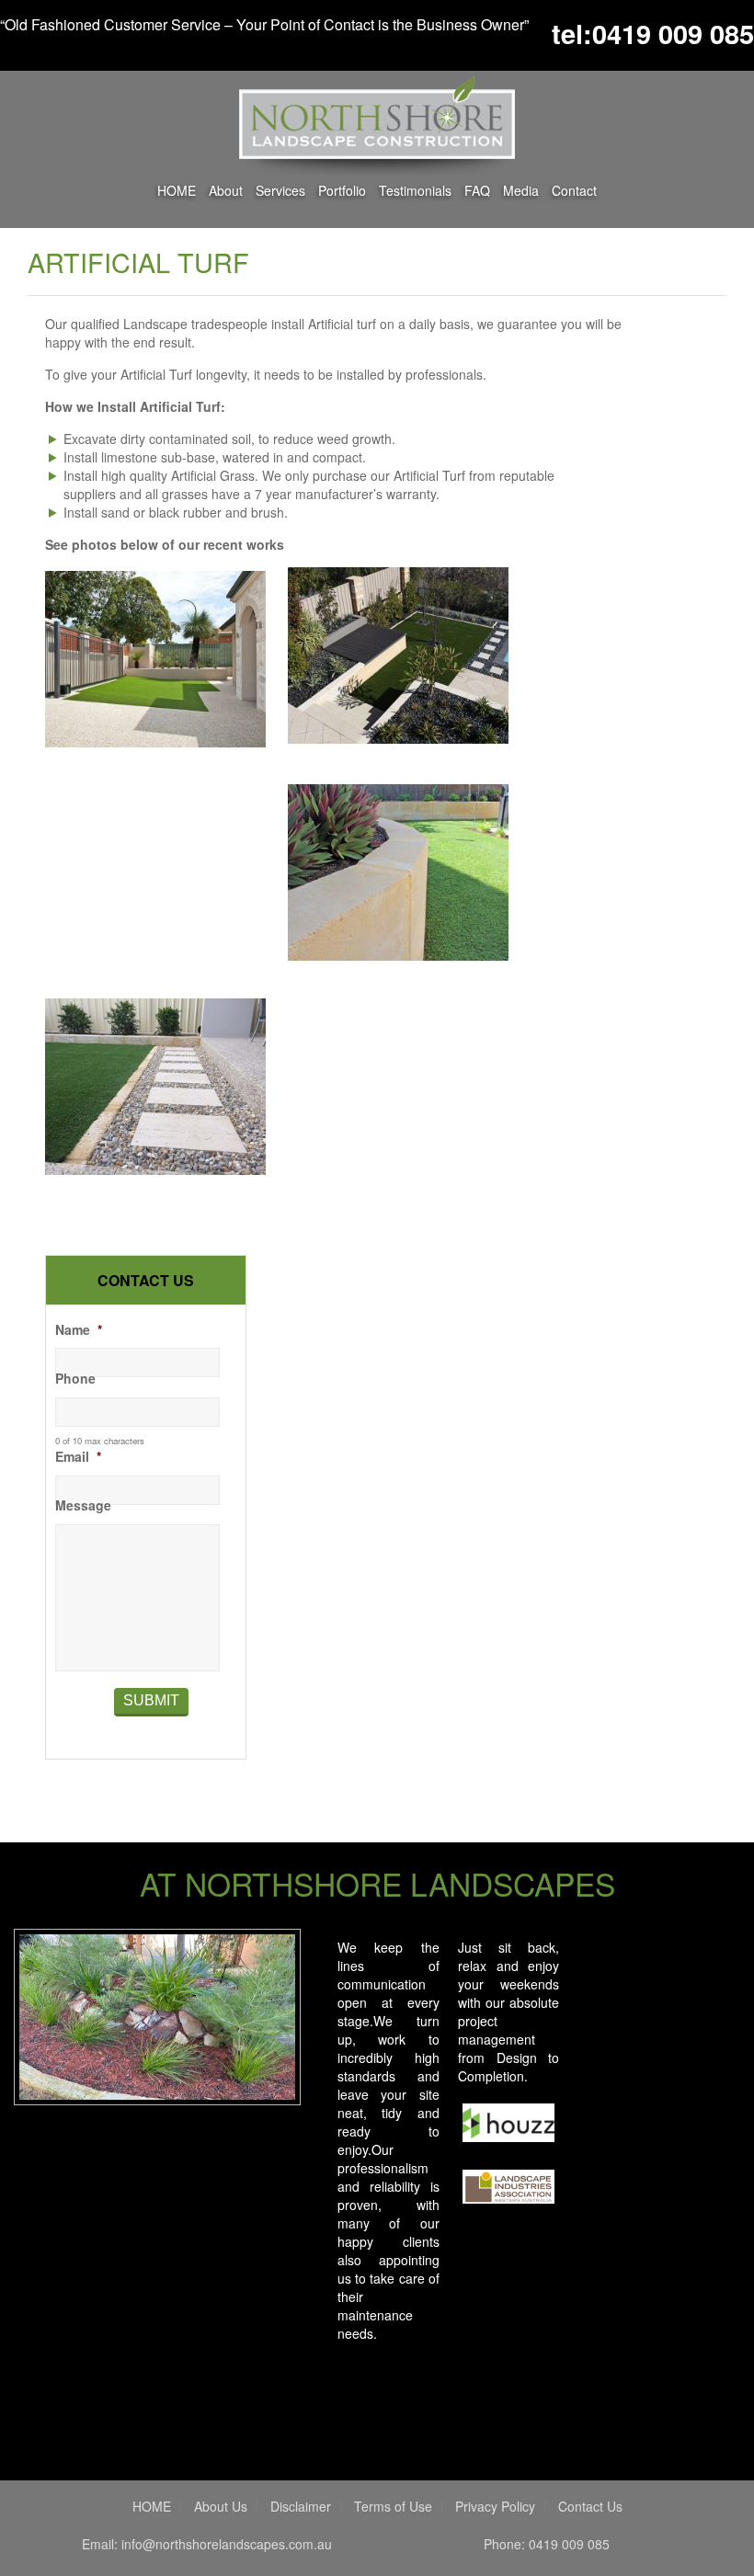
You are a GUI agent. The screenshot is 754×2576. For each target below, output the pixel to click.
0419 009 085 (673, 33)
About (226, 190)
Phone (75, 1378)
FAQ (477, 190)
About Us (221, 2506)
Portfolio (342, 190)
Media (521, 190)
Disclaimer (301, 2506)
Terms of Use (393, 2506)
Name (79, 1329)
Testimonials (415, 190)
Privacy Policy (495, 2506)
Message (83, 1505)
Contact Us (590, 2506)
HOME (177, 190)
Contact (574, 190)
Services (280, 189)
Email (78, 1456)
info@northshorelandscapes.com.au (227, 2544)
